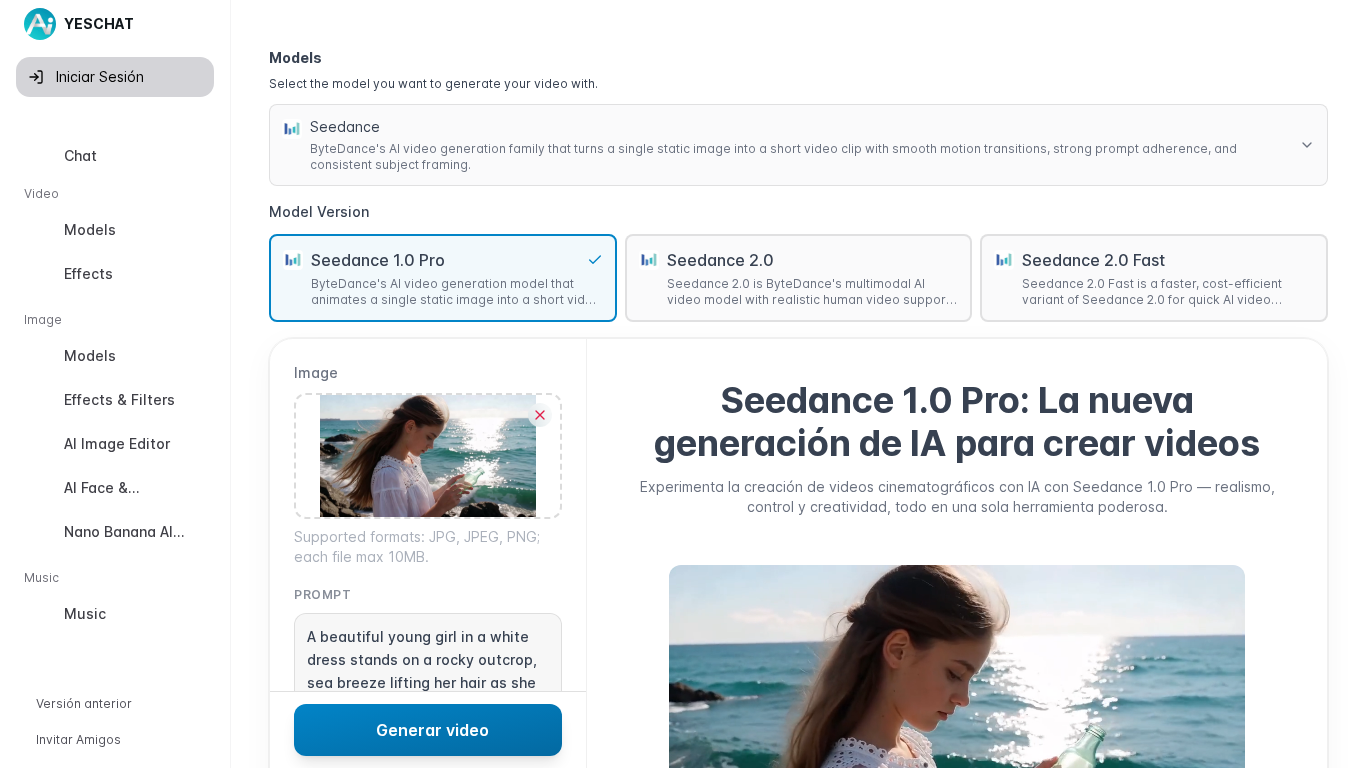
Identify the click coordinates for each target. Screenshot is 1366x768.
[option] (115, 156)
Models (295, 57)
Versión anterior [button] (84, 703)
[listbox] (115, 389)
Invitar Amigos (78, 739)
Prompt (323, 594)
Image (316, 372)
